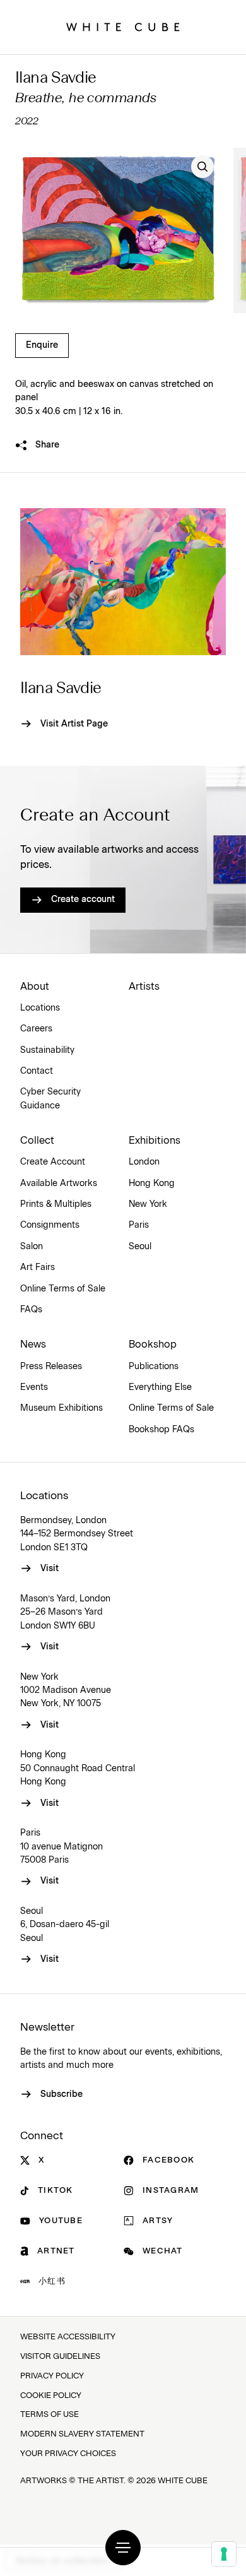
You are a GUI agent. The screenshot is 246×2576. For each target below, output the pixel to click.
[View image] (202, 167)
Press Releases (51, 1367)
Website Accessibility (68, 2337)
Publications (154, 1367)
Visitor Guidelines (60, 2357)
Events (34, 1387)
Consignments (50, 1225)
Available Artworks (59, 1184)
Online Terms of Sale (63, 1289)
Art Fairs (38, 1267)
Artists (144, 987)
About (35, 987)
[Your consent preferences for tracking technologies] (224, 2554)
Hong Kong (152, 1184)
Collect (37, 1141)
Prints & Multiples (56, 1204)
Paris (139, 1225)
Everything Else (160, 1387)
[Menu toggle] (123, 2548)
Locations (40, 1008)
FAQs (31, 1310)
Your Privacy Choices (68, 2454)
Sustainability (47, 1050)
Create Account (53, 1162)
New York (148, 1204)
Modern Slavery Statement (82, 2434)
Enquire (42, 345)
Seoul (140, 1247)
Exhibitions (155, 1141)
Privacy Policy (52, 2376)
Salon (32, 1247)
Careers (36, 1029)
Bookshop (153, 1344)
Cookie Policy (51, 2396)
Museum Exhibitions (61, 1408)
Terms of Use (50, 2415)
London (144, 1162)
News (33, 1344)
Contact (37, 1071)
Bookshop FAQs (161, 1430)
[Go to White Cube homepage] (123, 27)
